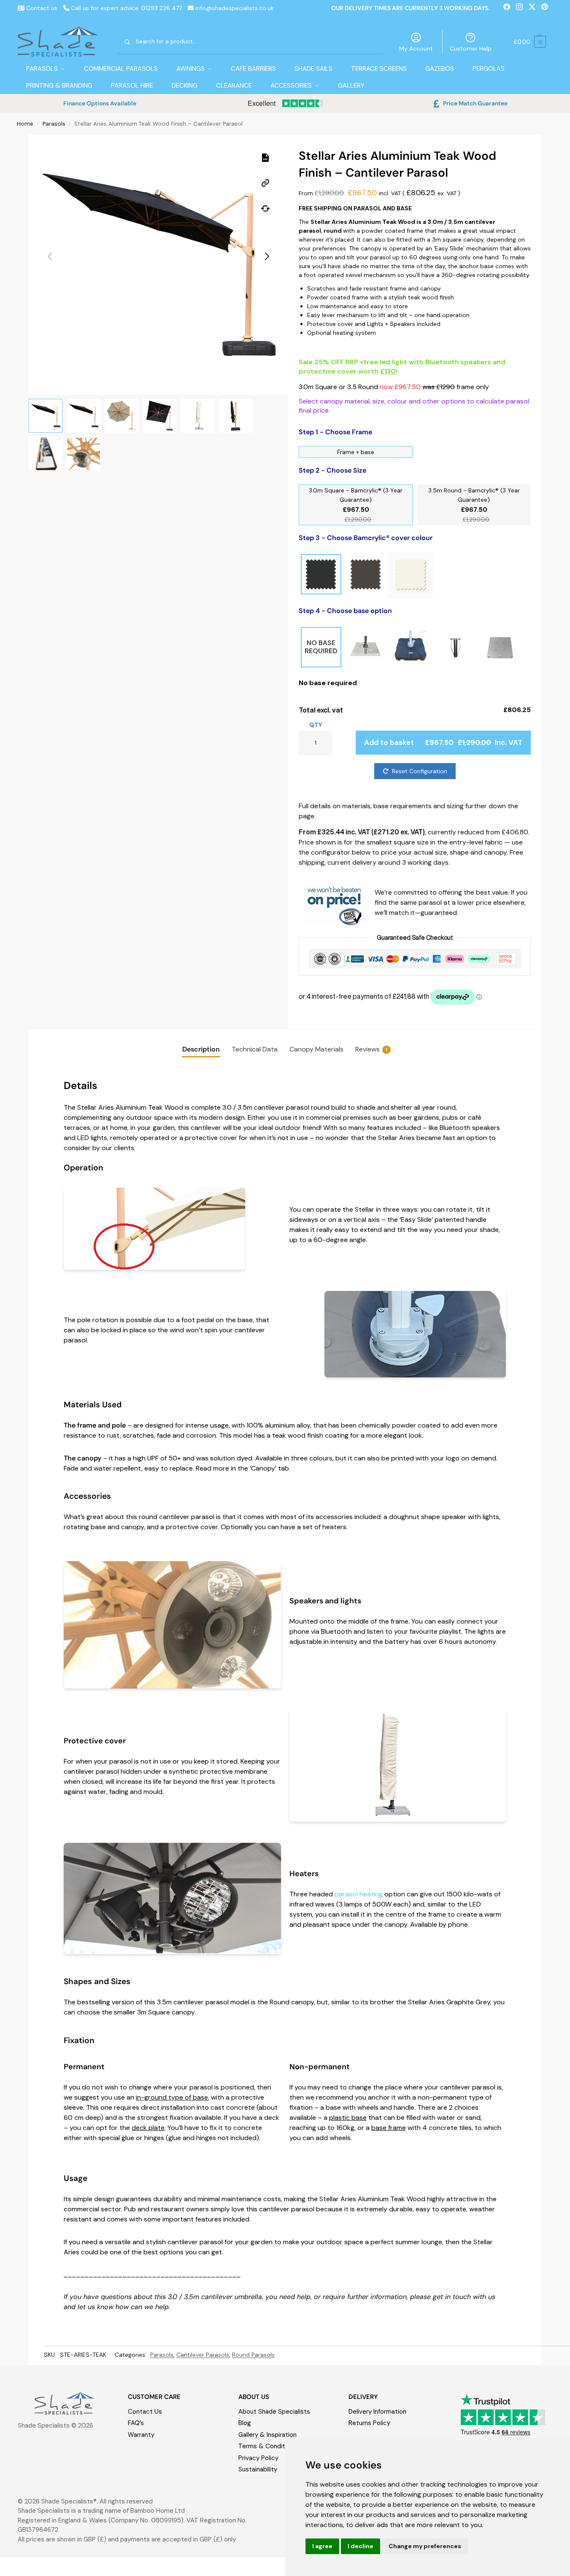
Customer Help (471, 48)
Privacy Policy (258, 2458)
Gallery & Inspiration (267, 2435)
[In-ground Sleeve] (455, 648)
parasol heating (359, 1894)
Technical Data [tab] (255, 1049)
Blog (245, 2423)
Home (25, 124)
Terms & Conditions (268, 2446)
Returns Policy (369, 2423)
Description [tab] (201, 1049)
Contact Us (145, 2412)
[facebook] (510, 8)
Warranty (141, 2435)
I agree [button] (322, 2546)
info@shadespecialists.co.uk (235, 8)
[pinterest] (547, 8)
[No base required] (321, 648)
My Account (416, 48)
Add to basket (443, 742)
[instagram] (522, 8)
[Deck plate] (500, 648)
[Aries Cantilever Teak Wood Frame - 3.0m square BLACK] (321, 575)
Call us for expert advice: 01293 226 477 (126, 8)
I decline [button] (361, 2546)
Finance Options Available (100, 103)
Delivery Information (377, 2412)
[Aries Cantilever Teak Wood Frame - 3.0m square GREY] (366, 575)
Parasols (54, 124)
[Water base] (411, 648)
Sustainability (258, 2469)
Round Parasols (253, 2355)
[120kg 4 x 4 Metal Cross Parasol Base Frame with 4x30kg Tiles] (366, 648)
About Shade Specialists (274, 2412)
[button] (530, 42)
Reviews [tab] (371, 1049)
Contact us (41, 8)
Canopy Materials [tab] (316, 1049)
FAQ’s (136, 2423)
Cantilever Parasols (203, 2355)
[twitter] (535, 8)
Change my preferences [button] (425, 2546)
